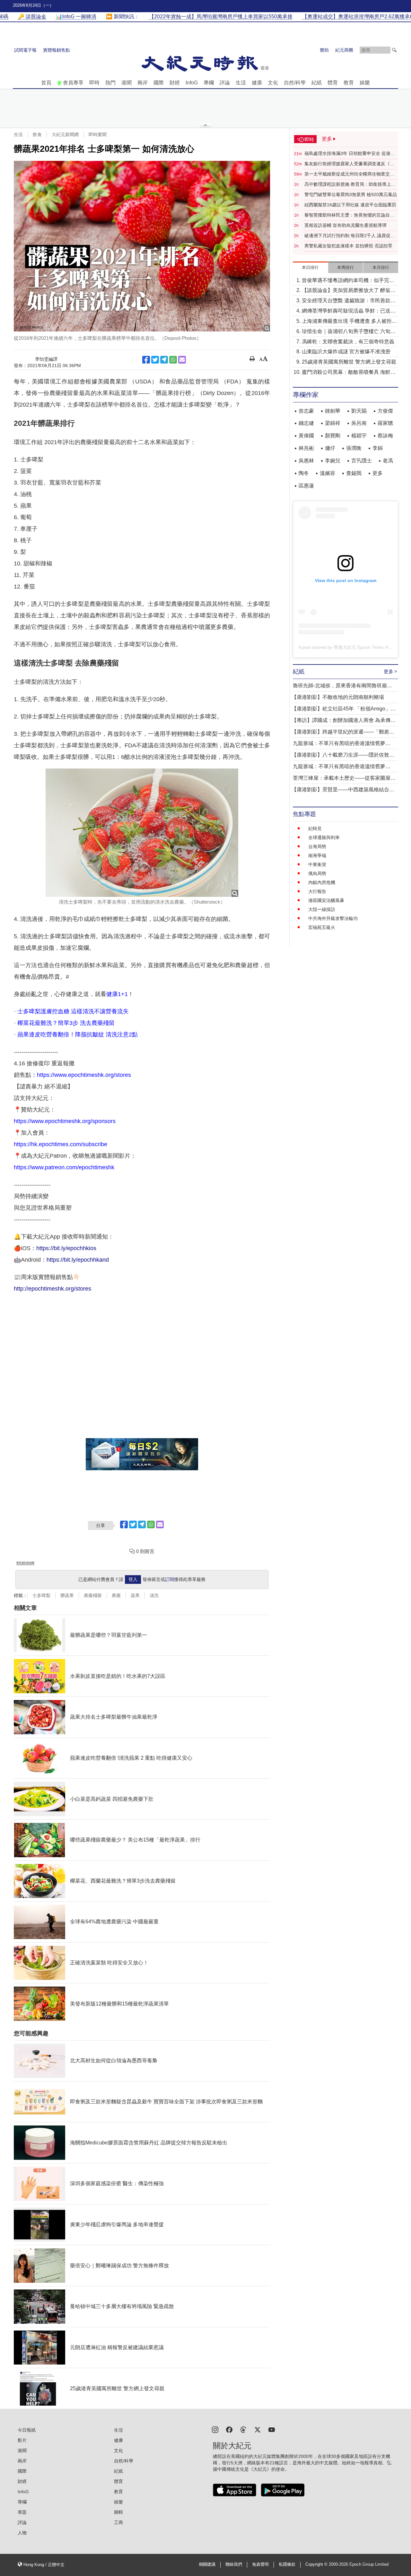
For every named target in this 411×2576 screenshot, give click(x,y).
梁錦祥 (333, 423)
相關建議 (207, 2564)
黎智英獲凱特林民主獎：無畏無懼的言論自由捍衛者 (349, 215)
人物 (22, 2533)
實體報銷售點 (57, 50)
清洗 (154, 1595)
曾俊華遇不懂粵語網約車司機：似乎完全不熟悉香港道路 (348, 281)
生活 (241, 83)
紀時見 (315, 829)
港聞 (127, 83)
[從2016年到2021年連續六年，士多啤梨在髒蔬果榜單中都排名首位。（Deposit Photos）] (142, 246)
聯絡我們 (234, 2564)
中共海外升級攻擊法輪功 (333, 918)
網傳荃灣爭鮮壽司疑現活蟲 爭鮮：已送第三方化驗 (349, 311)
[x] (258, 2429)
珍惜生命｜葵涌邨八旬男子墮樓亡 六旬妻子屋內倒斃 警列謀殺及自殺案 (349, 332)
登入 (133, 1579)
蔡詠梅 (385, 436)
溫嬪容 (328, 473)
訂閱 (170, 1579)
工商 (118, 2522)
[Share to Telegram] (164, 360)
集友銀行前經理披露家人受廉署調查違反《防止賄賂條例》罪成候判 (349, 164)
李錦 (378, 448)
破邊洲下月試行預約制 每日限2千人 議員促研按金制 (350, 236)
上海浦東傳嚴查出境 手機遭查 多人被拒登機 (349, 322)
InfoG (192, 83)
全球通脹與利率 (324, 837)
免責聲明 (260, 2564)
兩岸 (143, 83)
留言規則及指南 (25, 1563)
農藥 (116, 1595)
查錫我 (354, 473)
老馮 (388, 461)
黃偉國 (306, 436)
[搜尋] (394, 50)
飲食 (37, 134)
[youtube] (272, 2429)
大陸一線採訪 (322, 909)
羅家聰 (385, 423)
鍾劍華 (333, 411)
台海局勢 (317, 846)
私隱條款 (287, 2564)
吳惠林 (306, 461)
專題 (22, 2512)
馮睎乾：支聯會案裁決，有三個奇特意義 (348, 342)
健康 (257, 83)
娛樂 (365, 83)
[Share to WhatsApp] (173, 360)
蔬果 (135, 1595)
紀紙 (317, 83)
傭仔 (330, 448)
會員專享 (73, 83)
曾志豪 (306, 411)
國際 (159, 83)
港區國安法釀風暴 (326, 900)
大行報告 (317, 891)
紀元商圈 (344, 50)
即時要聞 (98, 134)
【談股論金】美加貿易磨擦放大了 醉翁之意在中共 (349, 291)
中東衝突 (317, 864)
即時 (94, 83)
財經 (175, 83)
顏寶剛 (333, 436)
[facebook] (229, 2429)
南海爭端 (317, 855)
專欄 (209, 83)
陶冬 (304, 473)
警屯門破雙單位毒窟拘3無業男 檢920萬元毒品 (351, 194)
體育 (333, 83)
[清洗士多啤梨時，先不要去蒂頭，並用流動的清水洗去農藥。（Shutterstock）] (142, 833)
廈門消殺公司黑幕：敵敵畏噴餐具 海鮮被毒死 (349, 373)
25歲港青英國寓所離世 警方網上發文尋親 (349, 362)
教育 (349, 83)
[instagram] (215, 2429)
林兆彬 (306, 448)
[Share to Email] (182, 360)
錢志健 (306, 423)
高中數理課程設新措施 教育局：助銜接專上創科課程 (350, 185)
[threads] (243, 2429)
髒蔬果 (67, 1595)
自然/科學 (295, 83)
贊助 (324, 50)
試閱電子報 (25, 50)
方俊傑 (385, 411)
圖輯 (118, 2512)
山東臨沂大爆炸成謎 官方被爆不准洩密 (346, 352)
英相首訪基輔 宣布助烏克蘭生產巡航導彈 (345, 225)
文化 (273, 83)
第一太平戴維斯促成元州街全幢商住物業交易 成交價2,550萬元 (349, 174)
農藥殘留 (93, 1595)
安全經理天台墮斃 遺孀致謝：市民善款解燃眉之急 (349, 301)
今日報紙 (27, 2430)
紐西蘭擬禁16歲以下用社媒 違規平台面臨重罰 (350, 205)
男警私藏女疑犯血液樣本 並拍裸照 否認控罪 (348, 246)
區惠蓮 (306, 486)
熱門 (110, 83)
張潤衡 (354, 448)
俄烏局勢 (317, 873)
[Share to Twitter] (155, 360)
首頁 (46, 83)
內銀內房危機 (322, 882)
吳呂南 (359, 423)
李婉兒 (333, 461)
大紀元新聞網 (65, 134)
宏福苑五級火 (322, 927)
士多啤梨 (41, 1595)
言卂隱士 (362, 461)
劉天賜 (359, 411)
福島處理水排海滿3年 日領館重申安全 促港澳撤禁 (350, 154)
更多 (378, 473)
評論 (225, 83)
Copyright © (317, 2564)
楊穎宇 (359, 436)
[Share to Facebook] (146, 360)
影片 (22, 2440)
